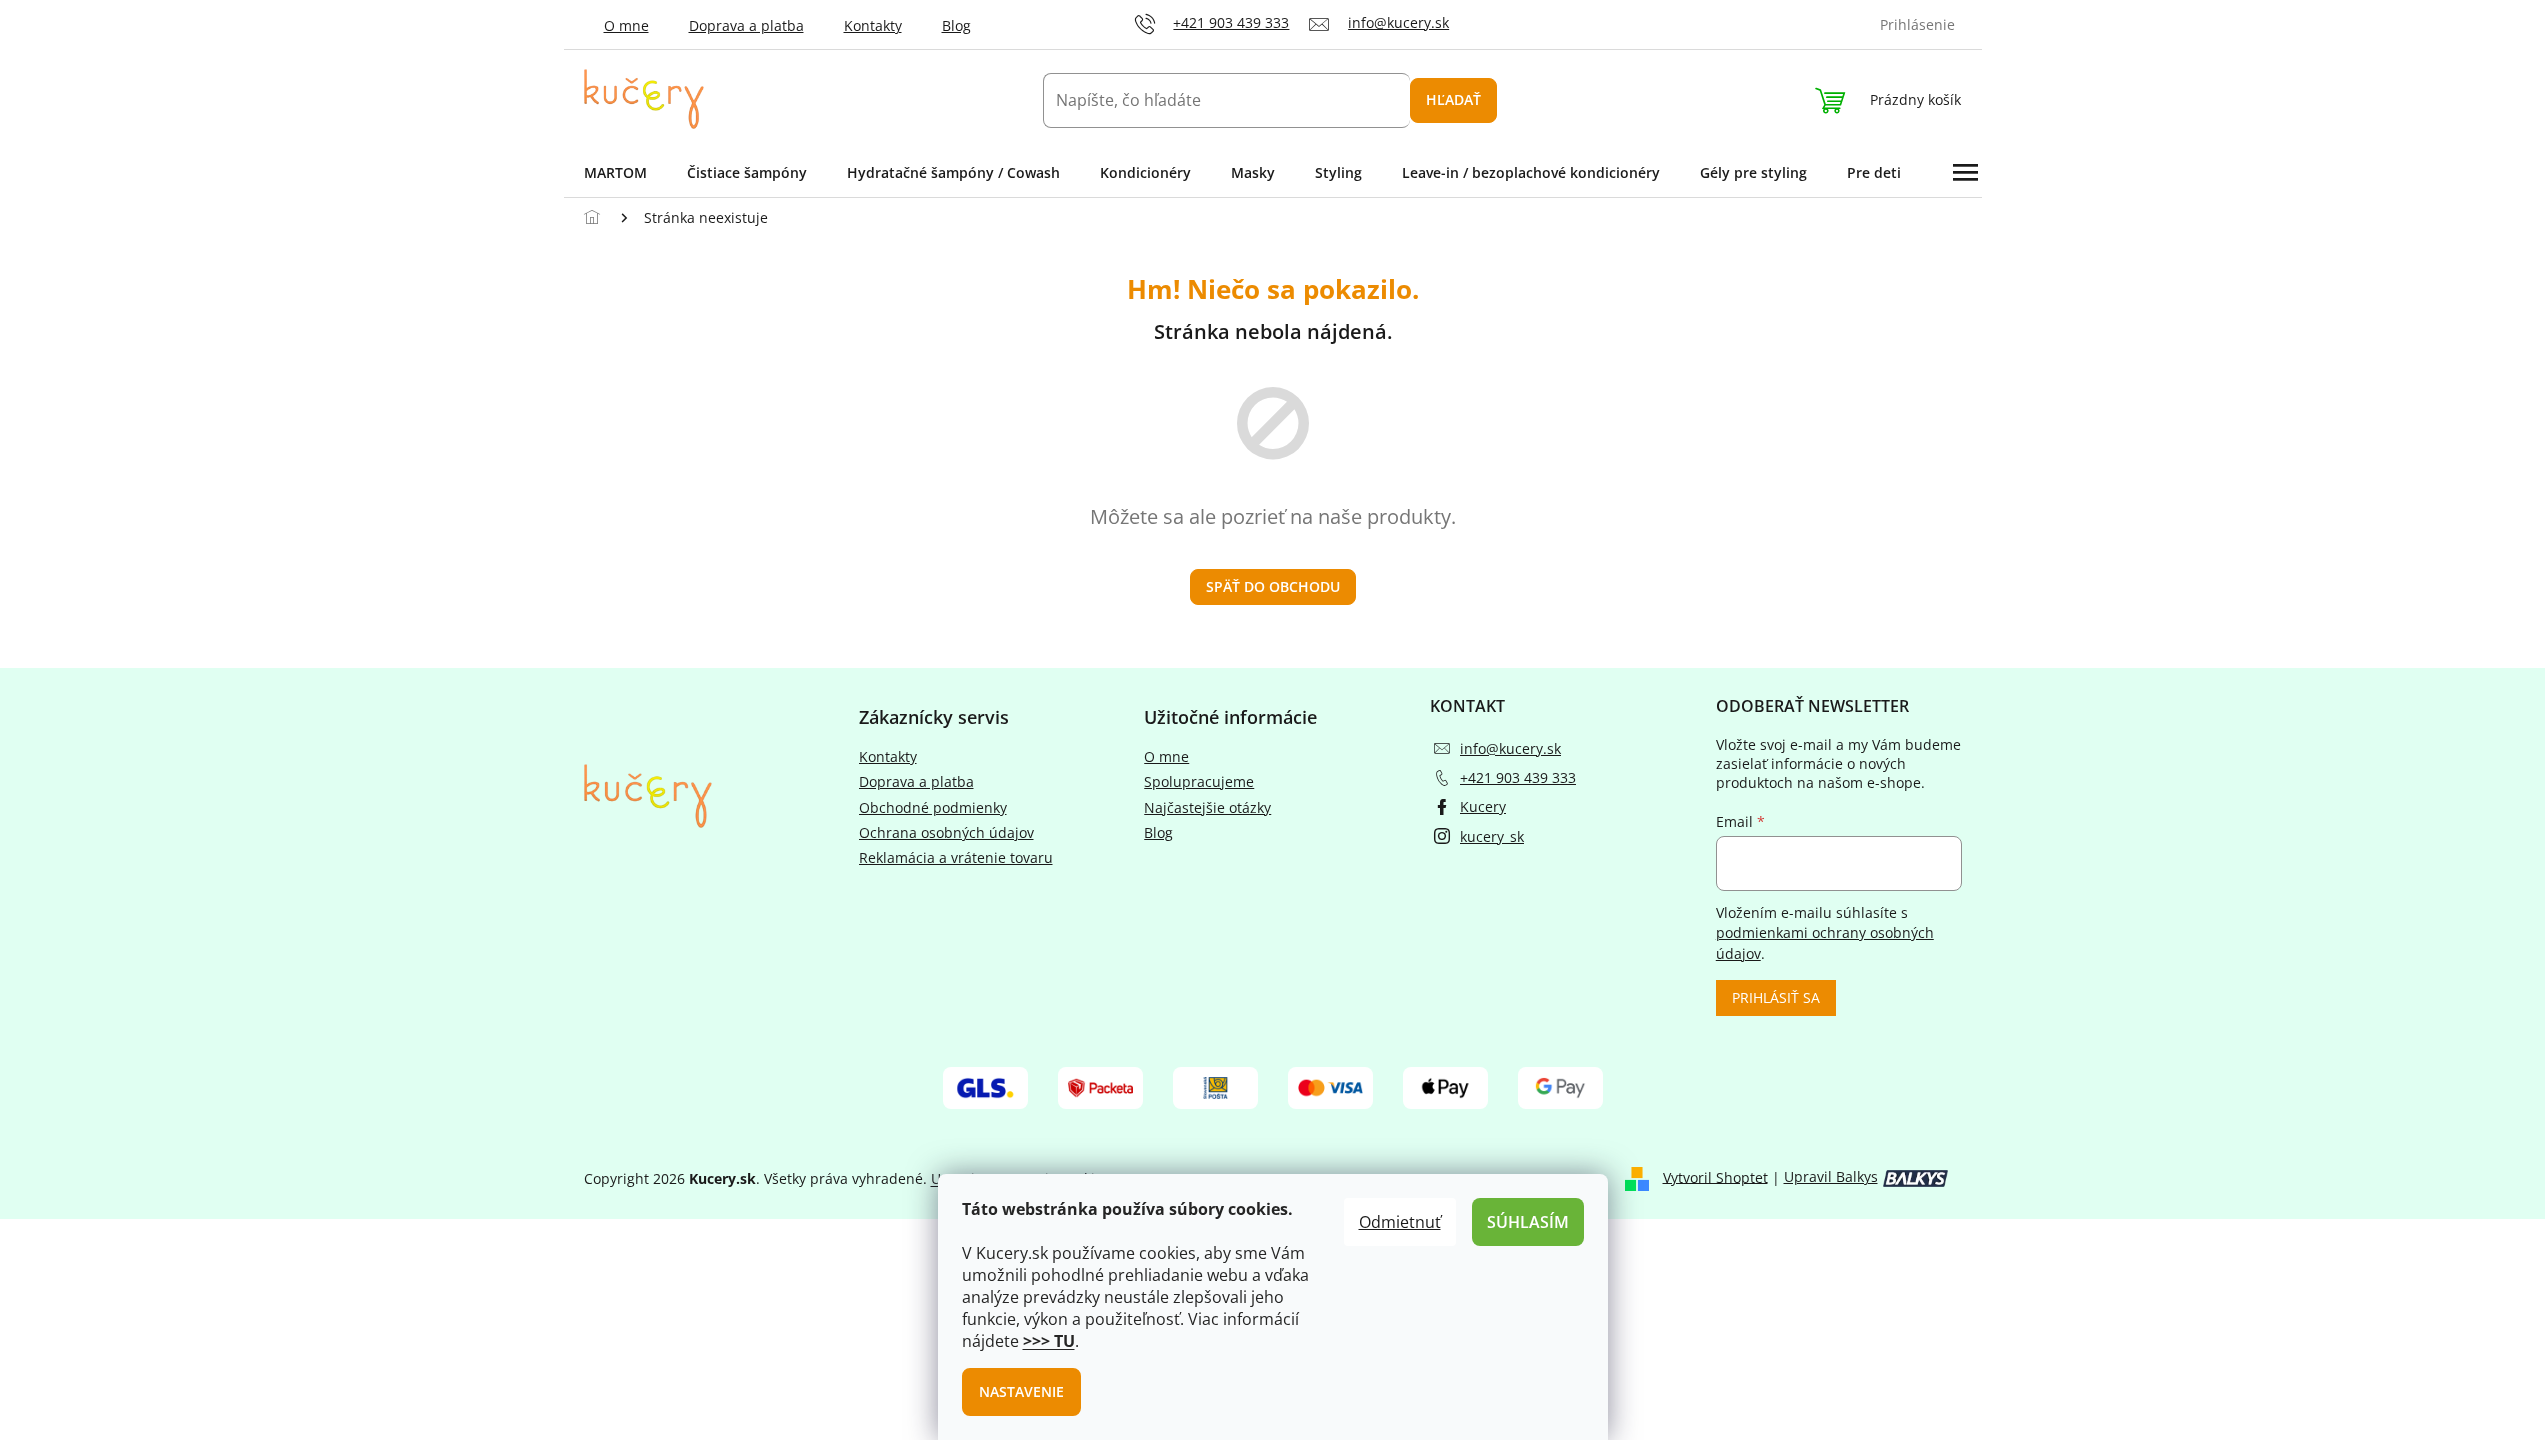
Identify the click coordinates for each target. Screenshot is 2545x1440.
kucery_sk (1492, 836)
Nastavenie (1021, 1391)
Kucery (1483, 806)
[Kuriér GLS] (985, 1086)
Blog (956, 25)
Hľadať (1453, 99)
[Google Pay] (1560, 1086)
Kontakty (873, 25)
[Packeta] (1100, 1086)
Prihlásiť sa (1776, 997)
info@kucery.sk (1510, 748)
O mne (626, 25)
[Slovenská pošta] (1215, 1086)
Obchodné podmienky (933, 807)
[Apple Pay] (1445, 1086)
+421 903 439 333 (1518, 777)
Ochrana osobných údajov (946, 832)
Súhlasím (1528, 1222)
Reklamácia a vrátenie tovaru (956, 857)
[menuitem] (615, 173)
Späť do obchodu (1273, 586)
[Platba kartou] (1330, 1086)
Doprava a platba (746, 25)
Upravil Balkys (1831, 1176)
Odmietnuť (1400, 1222)
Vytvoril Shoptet (1715, 1176)
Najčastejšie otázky (1207, 807)
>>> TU (1049, 1341)
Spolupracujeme (1199, 781)
